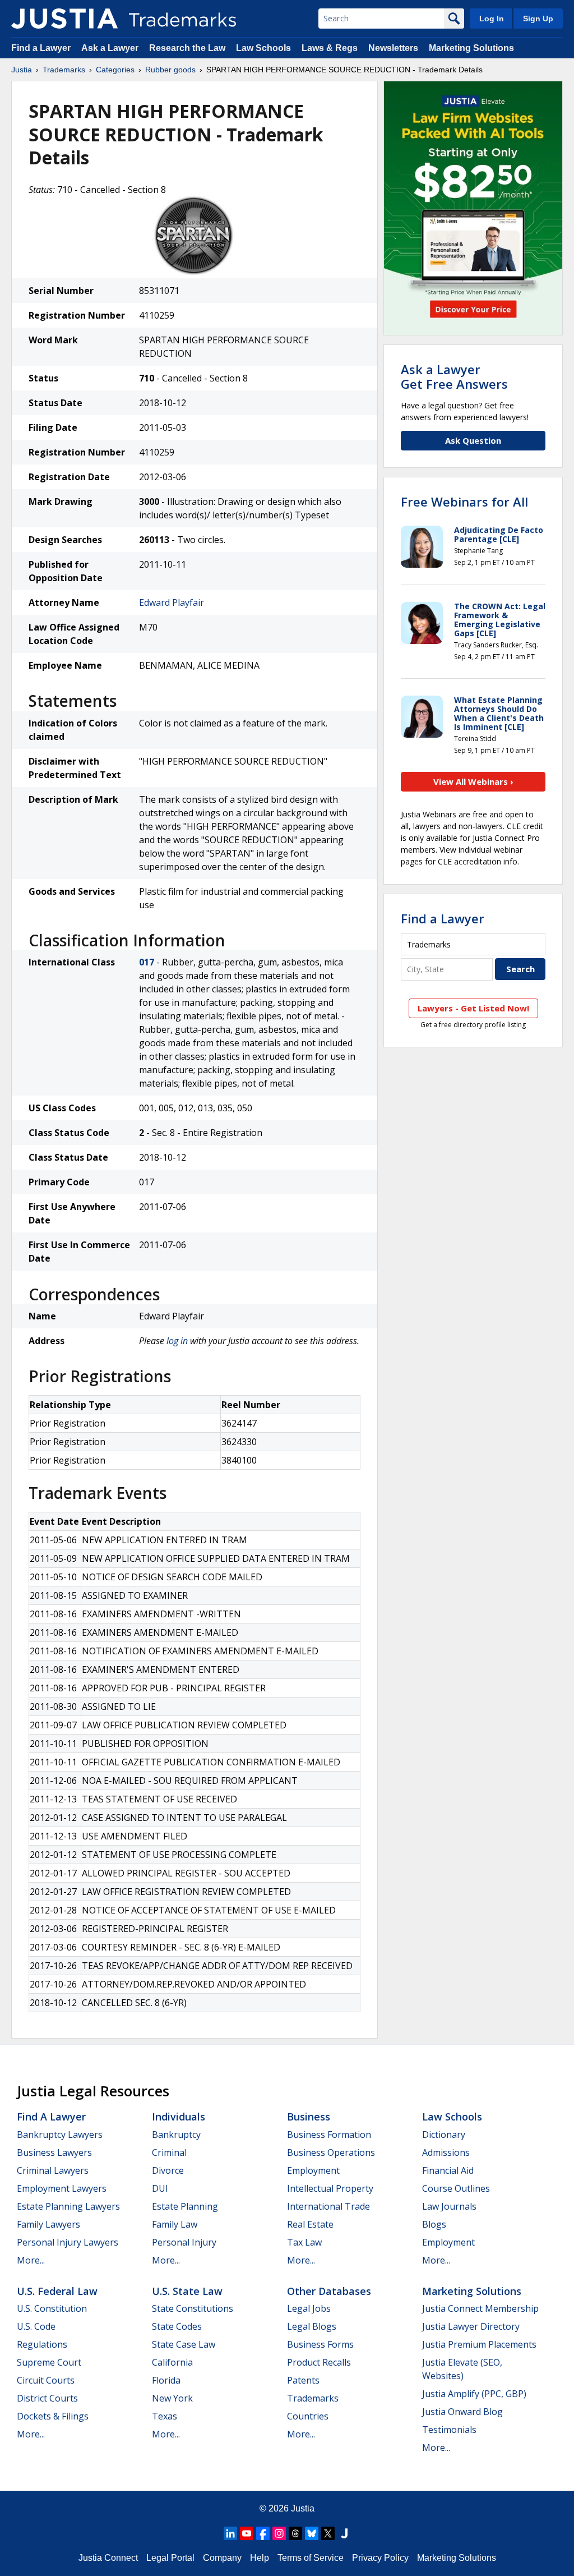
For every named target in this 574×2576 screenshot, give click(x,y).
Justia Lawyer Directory (471, 2326)
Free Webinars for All (464, 502)
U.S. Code (36, 2326)
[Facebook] (263, 2533)
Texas (165, 2416)
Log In (492, 19)
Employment (313, 2170)
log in (177, 1341)
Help (260, 2558)
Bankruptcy (176, 2135)
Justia (22, 70)
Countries (308, 2416)
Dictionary (444, 2135)
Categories (115, 70)
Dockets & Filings (53, 2416)
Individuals (179, 2117)
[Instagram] (279, 2533)
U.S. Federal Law (57, 2291)
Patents (303, 2380)
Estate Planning (185, 2206)
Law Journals (449, 2206)
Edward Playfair (172, 602)
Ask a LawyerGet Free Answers (454, 376)
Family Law (175, 2224)
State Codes (177, 2326)
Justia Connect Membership (480, 2308)
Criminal (169, 2152)
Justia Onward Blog (462, 2412)
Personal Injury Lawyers (68, 2242)
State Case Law (184, 2344)
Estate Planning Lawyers (68, 2206)
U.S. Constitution (52, 2308)
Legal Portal (170, 2558)
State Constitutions (193, 2308)
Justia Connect (108, 2558)
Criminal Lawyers (53, 2170)
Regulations (42, 2344)
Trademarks (64, 70)
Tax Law (304, 2242)
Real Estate (310, 2224)
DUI (160, 2188)
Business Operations (331, 2152)
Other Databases (329, 2291)
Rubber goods (170, 70)
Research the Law (187, 48)
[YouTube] (247, 2533)
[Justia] (64, 19)
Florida (166, 2380)
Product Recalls (319, 2362)
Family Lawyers (48, 2224)
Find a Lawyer (41, 48)
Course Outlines (456, 2188)
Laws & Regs (330, 48)
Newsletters (393, 48)
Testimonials (449, 2430)
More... (31, 2260)
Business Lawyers (54, 2152)
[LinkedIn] (230, 2533)
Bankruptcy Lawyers (60, 2135)
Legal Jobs (309, 2308)
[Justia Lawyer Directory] (344, 2533)
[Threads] (295, 2533)
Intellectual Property (330, 2188)
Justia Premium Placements (479, 2344)
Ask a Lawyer (110, 48)
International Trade (328, 2206)
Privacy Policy (380, 2558)
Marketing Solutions (471, 48)
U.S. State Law (187, 2291)
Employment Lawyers (62, 2188)
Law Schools (263, 48)
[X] (328, 2533)
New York (172, 2398)
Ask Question (473, 440)
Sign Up (538, 19)
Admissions (446, 2152)
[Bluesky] (312, 2533)
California (172, 2362)
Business (309, 2117)
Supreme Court (49, 2362)
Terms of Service (311, 2558)
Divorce (168, 2170)
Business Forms (320, 2344)
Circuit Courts (46, 2380)
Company (222, 2558)
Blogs (434, 2224)
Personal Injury (184, 2242)
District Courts (47, 2398)
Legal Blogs (312, 2326)
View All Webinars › (473, 781)
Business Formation (329, 2135)
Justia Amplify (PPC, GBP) (474, 2394)
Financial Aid (448, 2170)
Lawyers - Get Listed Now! (473, 1008)
